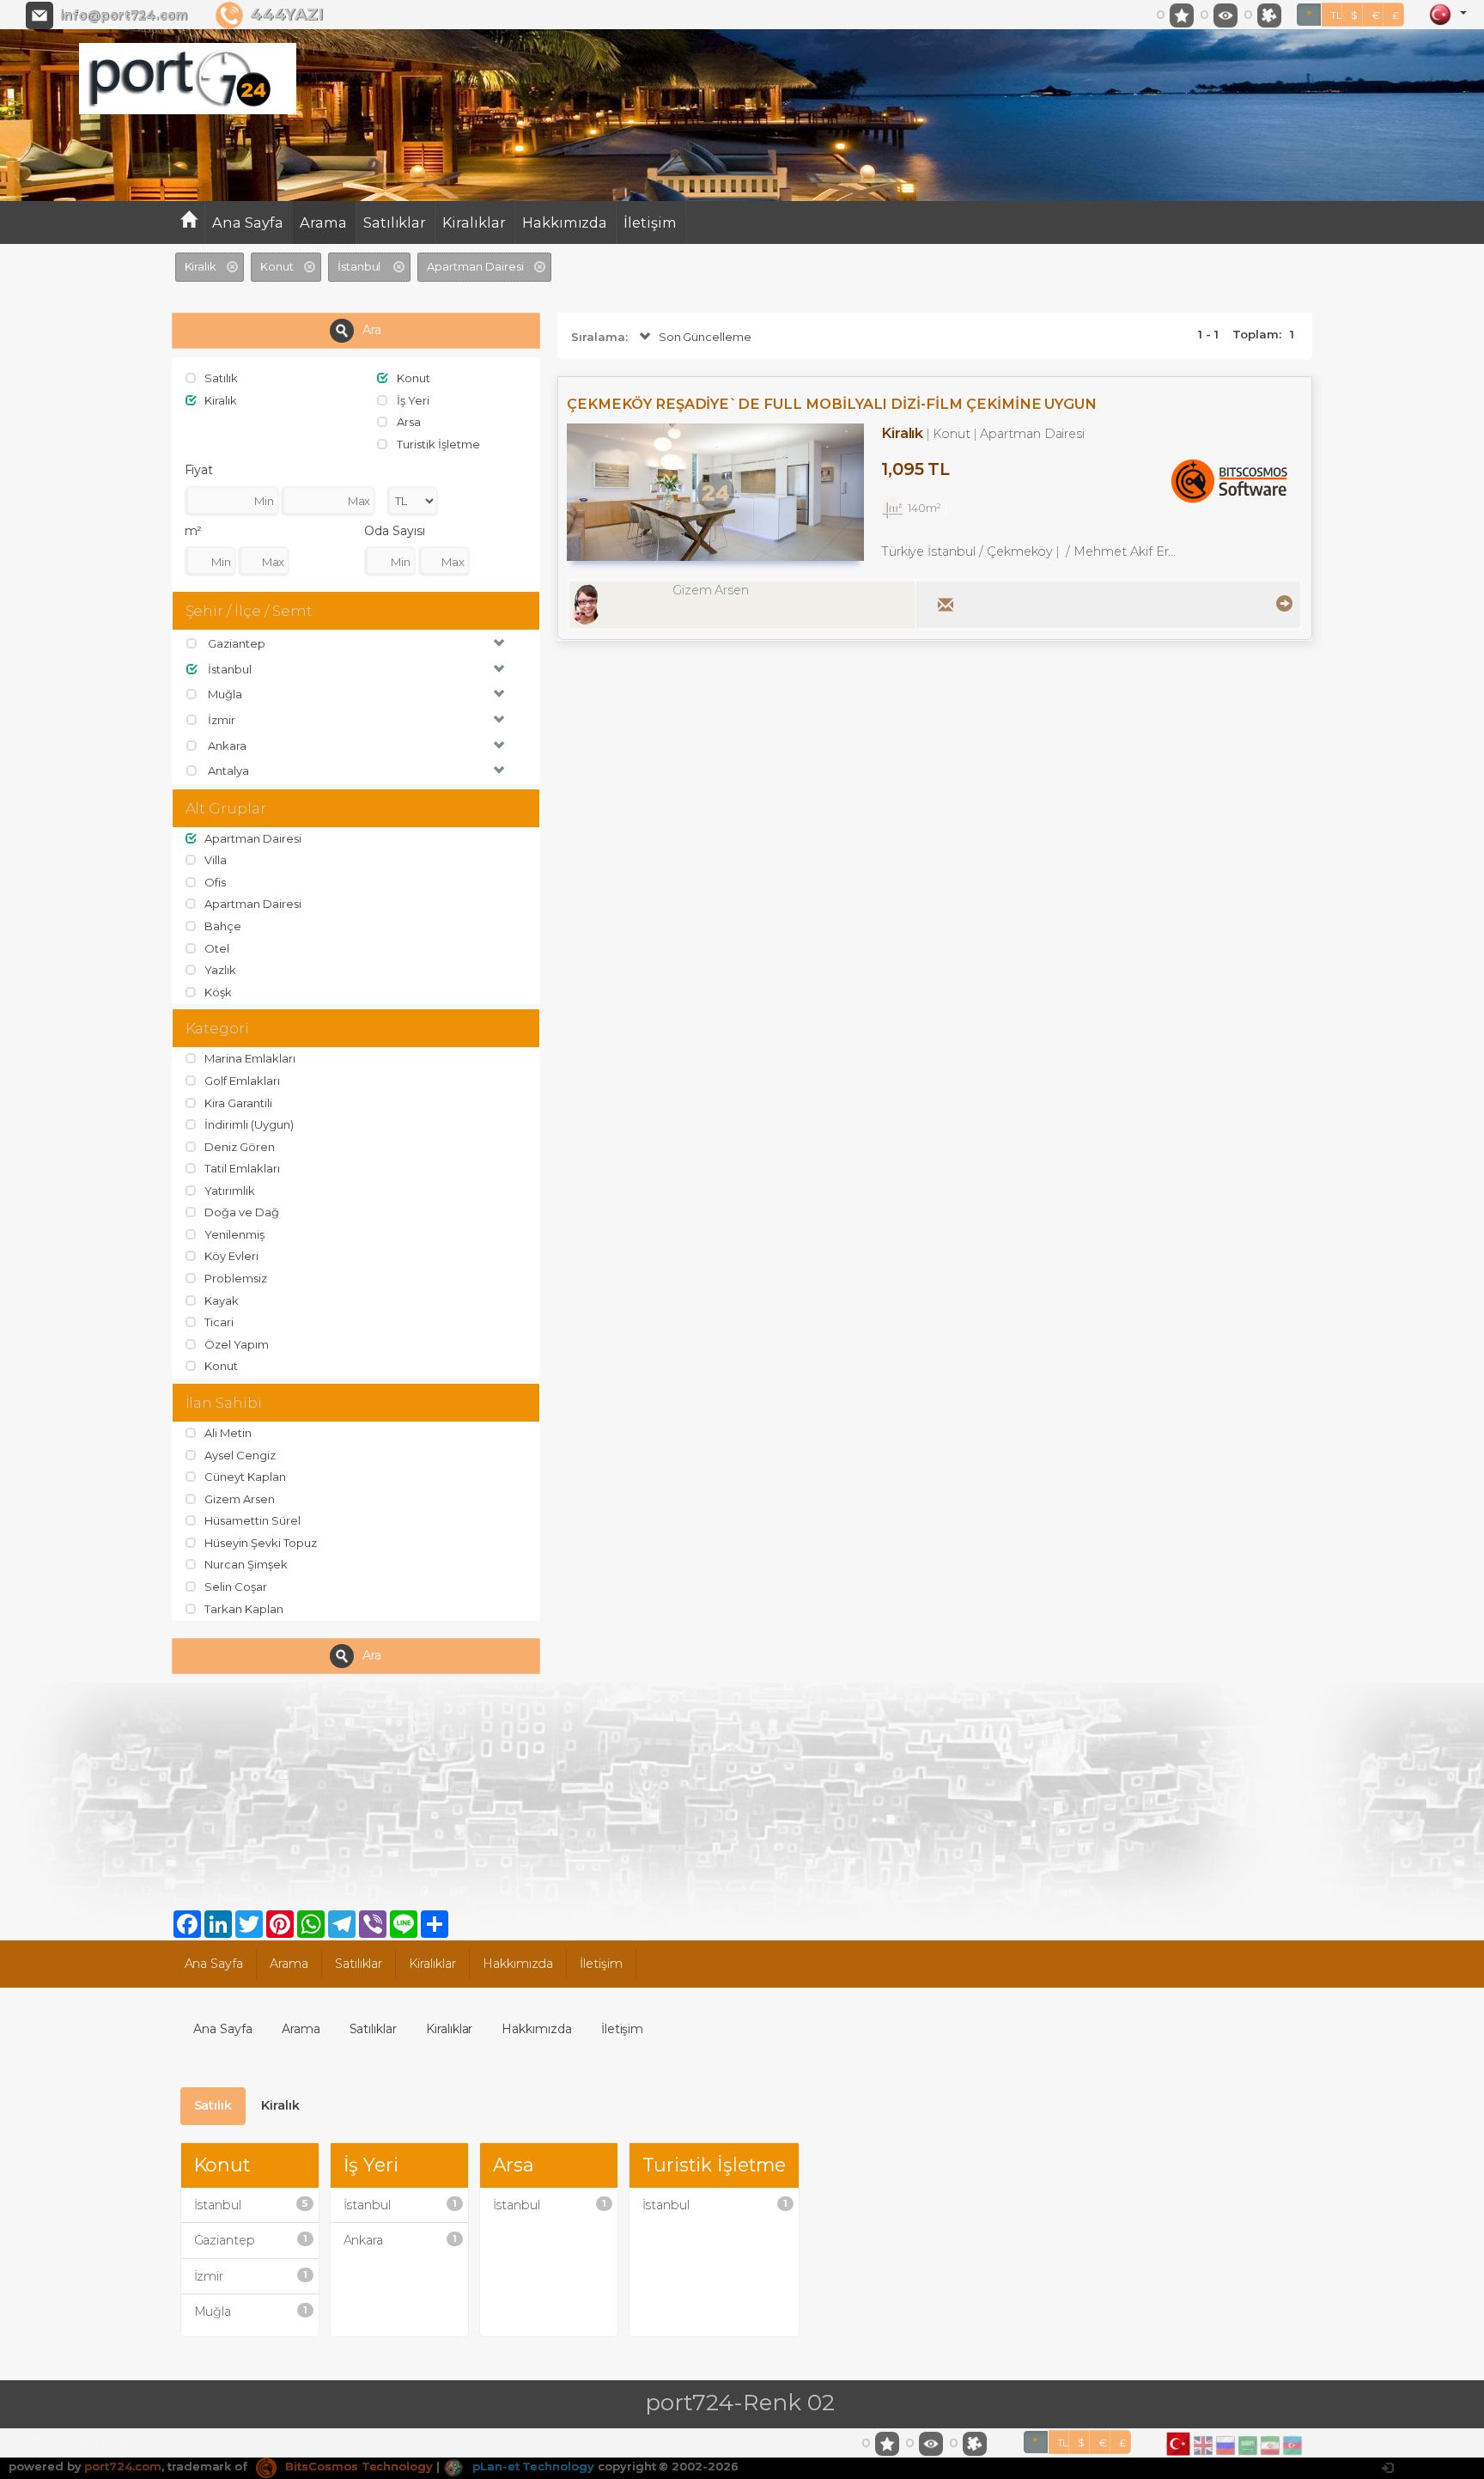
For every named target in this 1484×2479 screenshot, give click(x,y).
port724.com (122, 2466)
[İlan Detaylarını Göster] (1282, 603)
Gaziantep (251, 2240)
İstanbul (251, 2205)
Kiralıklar (474, 222)
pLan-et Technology (532, 2466)
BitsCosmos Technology (357, 2466)
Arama (323, 222)
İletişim (650, 222)
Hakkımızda (565, 222)
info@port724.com (124, 15)
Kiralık (280, 2105)
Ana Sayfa (248, 222)
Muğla (251, 2311)
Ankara (400, 2240)
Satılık (213, 2105)
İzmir (251, 2276)
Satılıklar (395, 222)
